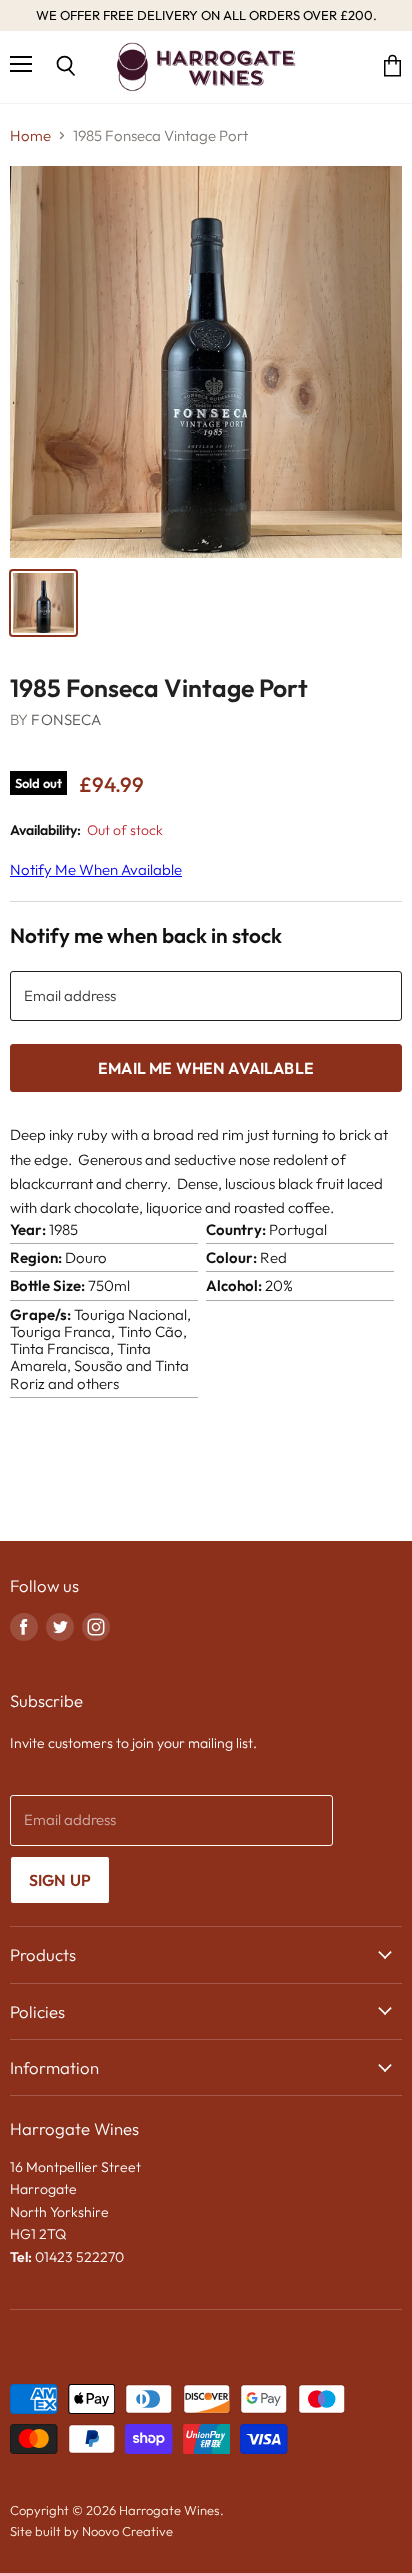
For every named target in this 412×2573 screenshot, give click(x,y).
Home (30, 135)
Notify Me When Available (96, 869)
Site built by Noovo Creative (91, 2531)
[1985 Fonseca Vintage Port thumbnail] (43, 603)
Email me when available (206, 1068)
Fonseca (66, 719)
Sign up (60, 1880)
